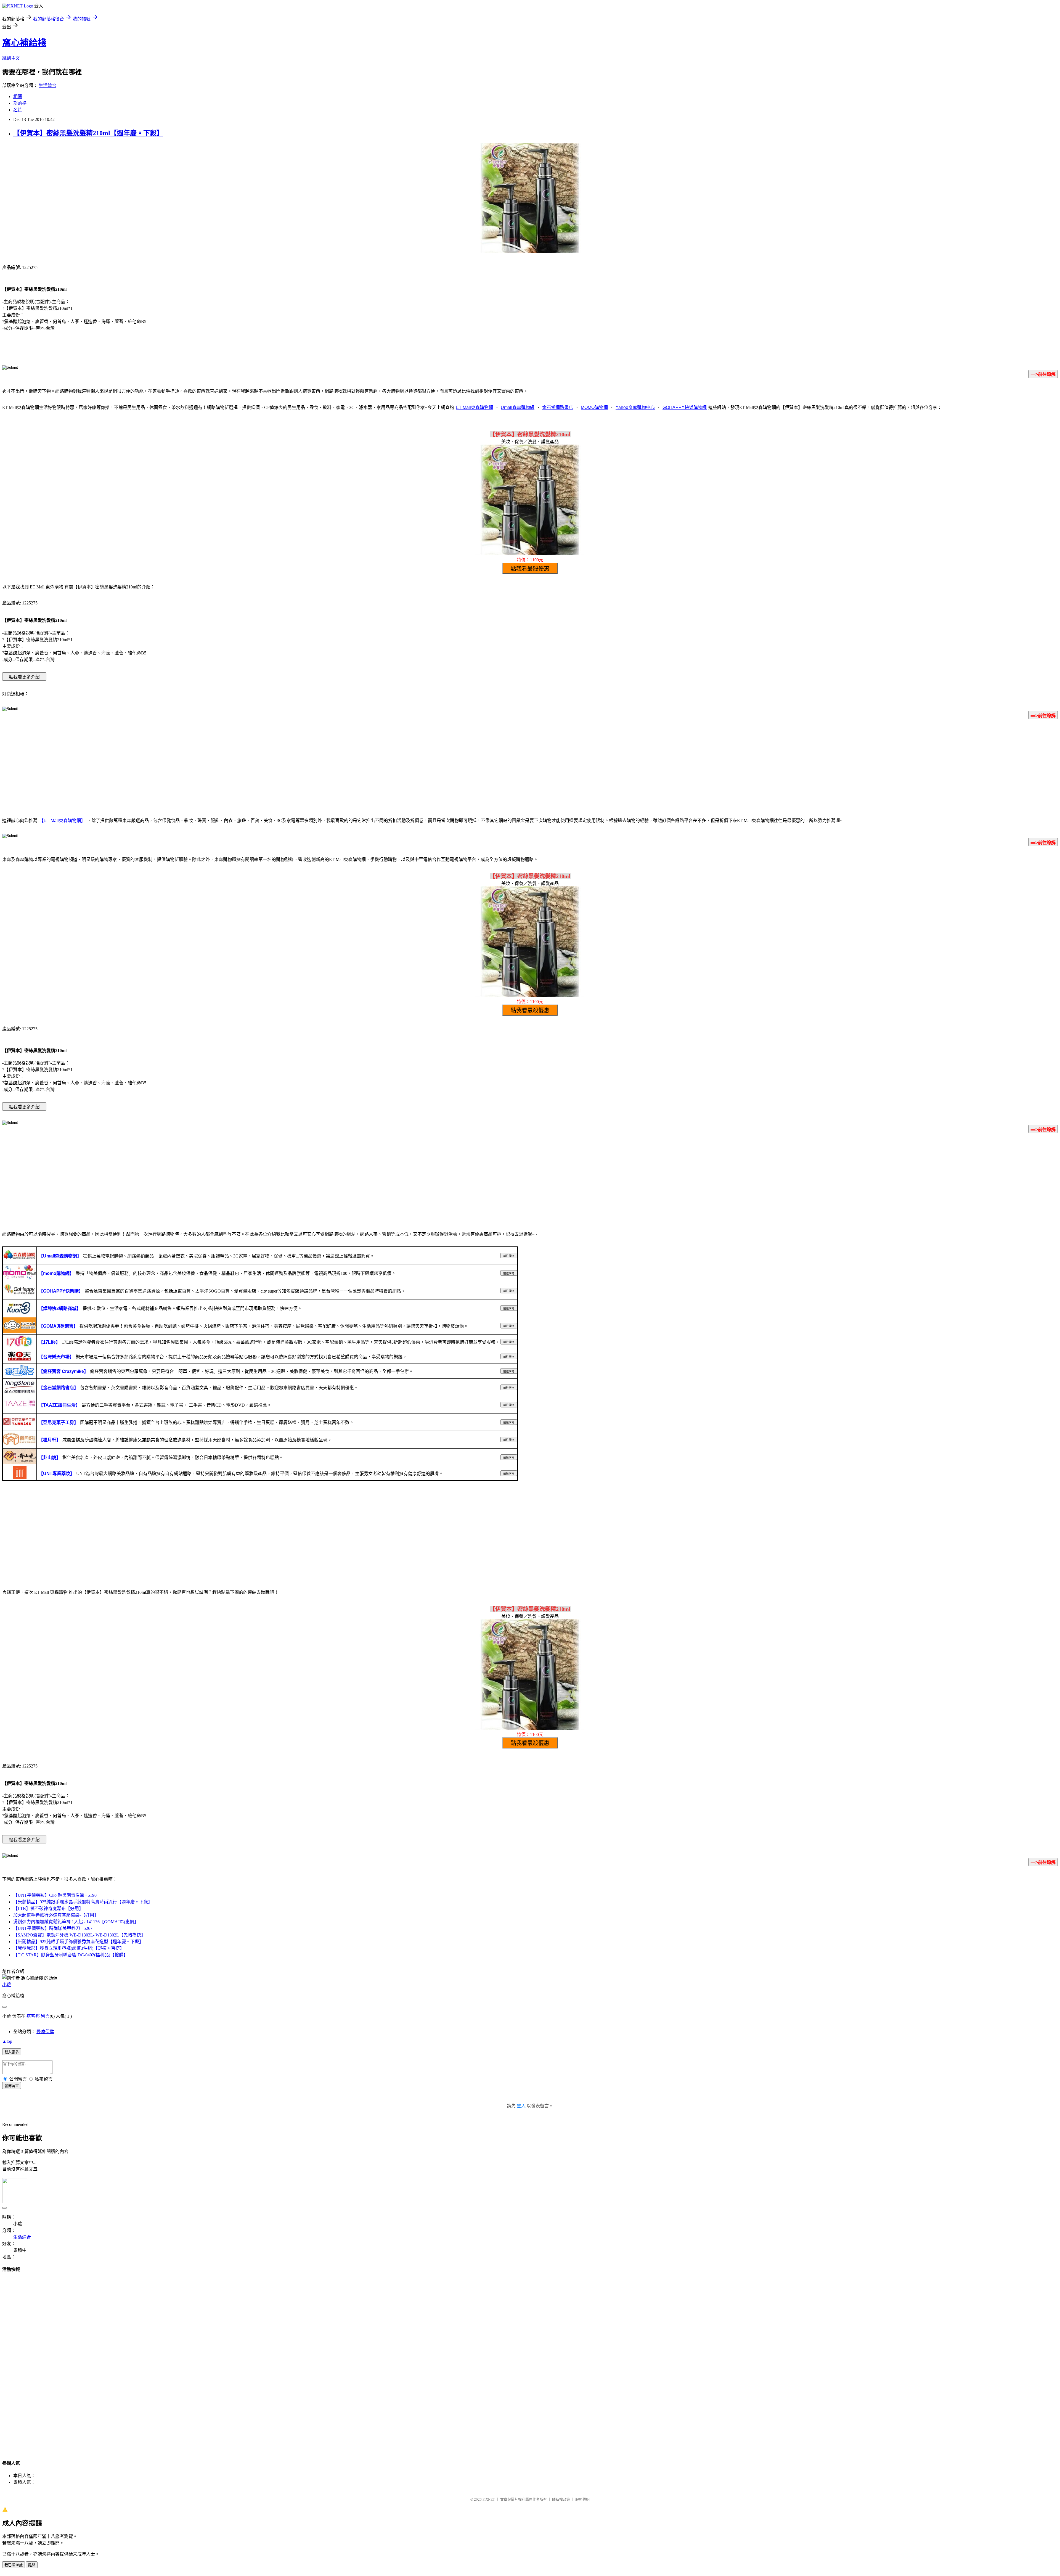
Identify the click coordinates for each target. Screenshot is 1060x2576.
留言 (45, 2016)
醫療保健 (45, 2032)
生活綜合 (47, 85)
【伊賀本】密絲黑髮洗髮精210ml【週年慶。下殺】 (88, 133)
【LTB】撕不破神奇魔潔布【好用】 (48, 1908)
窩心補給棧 (24, 43)
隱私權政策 (561, 2499)
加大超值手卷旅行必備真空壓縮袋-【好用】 (56, 1915)
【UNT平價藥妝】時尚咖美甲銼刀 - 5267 (53, 1928)
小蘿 (7, 1985)
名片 (18, 110)
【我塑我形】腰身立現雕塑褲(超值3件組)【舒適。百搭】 (69, 1948)
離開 (32, 2565)
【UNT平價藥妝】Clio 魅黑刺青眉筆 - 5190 (55, 1895)
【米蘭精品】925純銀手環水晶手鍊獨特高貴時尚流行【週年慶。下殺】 (83, 1902)
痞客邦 (33, 2016)
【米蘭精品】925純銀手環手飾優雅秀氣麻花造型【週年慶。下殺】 (78, 1942)
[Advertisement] (530, 767)
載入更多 (12, 2052)
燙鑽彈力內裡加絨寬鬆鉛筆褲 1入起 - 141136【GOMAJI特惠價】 (76, 1922)
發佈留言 (12, 2086)
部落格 (20, 103)
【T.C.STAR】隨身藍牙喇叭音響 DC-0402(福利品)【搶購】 (71, 1955)
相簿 (18, 97)
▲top (7, 2041)
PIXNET (489, 2499)
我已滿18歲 (14, 2565)
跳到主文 (11, 58)
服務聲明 (582, 2499)
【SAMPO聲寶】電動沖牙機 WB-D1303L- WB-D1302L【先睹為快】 (79, 1935)
